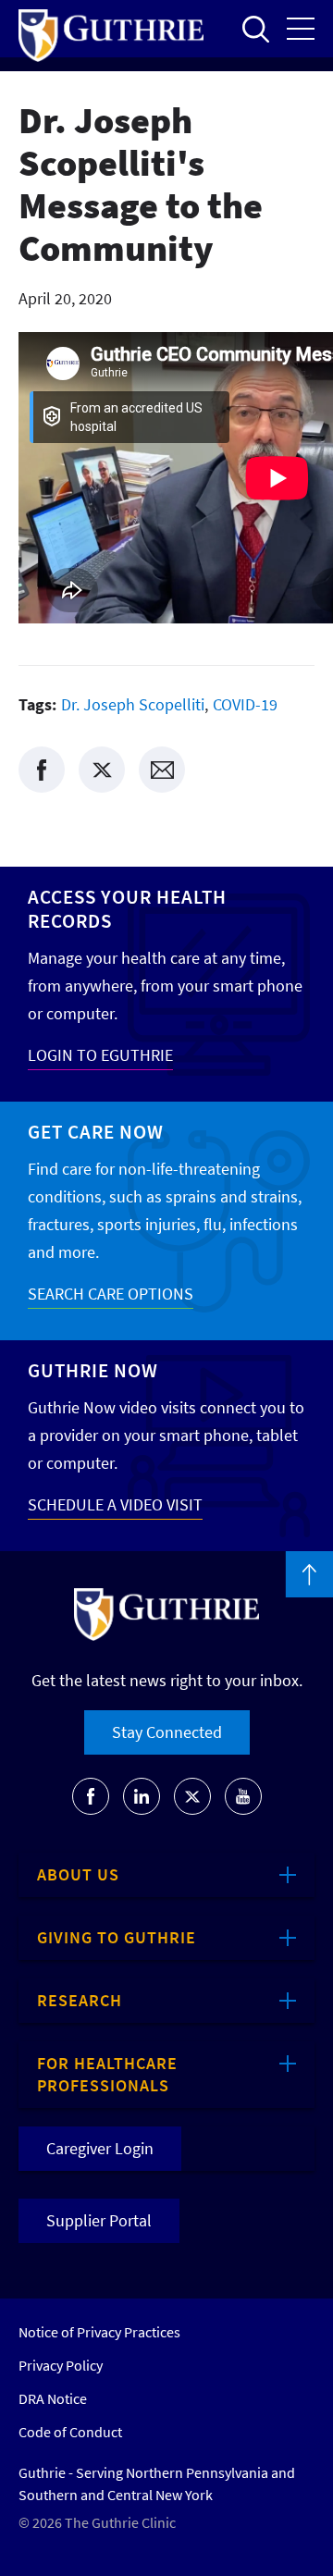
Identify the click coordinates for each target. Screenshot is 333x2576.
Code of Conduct (70, 2432)
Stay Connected (167, 1732)
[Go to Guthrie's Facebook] (91, 1796)
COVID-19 (245, 704)
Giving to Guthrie (117, 1937)
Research (80, 2000)
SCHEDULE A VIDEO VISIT (115, 1504)
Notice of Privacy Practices (99, 2332)
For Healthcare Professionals (107, 2074)
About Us (78, 1874)
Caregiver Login (100, 2148)
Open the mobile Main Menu (301, 29)
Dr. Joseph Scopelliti (133, 704)
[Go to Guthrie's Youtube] (243, 1796)
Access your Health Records (127, 909)
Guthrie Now (93, 1370)
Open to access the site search (255, 29)
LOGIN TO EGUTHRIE (100, 1055)
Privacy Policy (61, 2365)
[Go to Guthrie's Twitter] (192, 1796)
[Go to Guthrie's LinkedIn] (142, 1796)
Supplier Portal (99, 2220)
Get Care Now (96, 1132)
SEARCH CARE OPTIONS (111, 1294)
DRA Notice (53, 2398)
